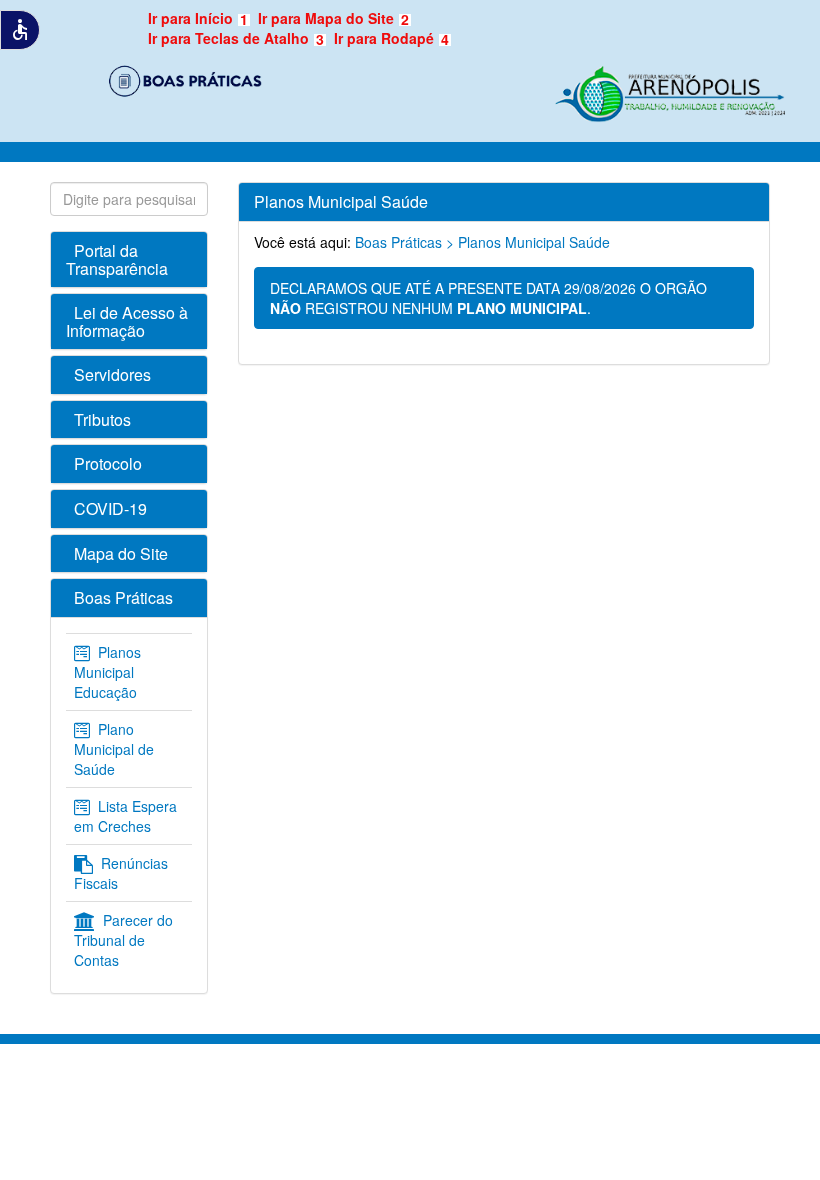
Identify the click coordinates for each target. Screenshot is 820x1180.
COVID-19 (110, 508)
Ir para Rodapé (391, 38)
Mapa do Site (121, 553)
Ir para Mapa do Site (333, 18)
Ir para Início (198, 18)
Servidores (112, 374)
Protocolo (108, 463)
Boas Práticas (123, 597)
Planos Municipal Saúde (534, 242)
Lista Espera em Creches (125, 816)
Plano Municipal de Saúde (114, 749)
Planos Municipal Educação (107, 672)
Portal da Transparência (117, 259)
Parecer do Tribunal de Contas (123, 940)
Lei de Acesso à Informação (127, 321)
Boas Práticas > (404, 242)
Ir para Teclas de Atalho (236, 38)
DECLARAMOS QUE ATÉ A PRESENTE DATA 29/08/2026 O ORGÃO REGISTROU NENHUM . (488, 298)
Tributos (102, 419)
